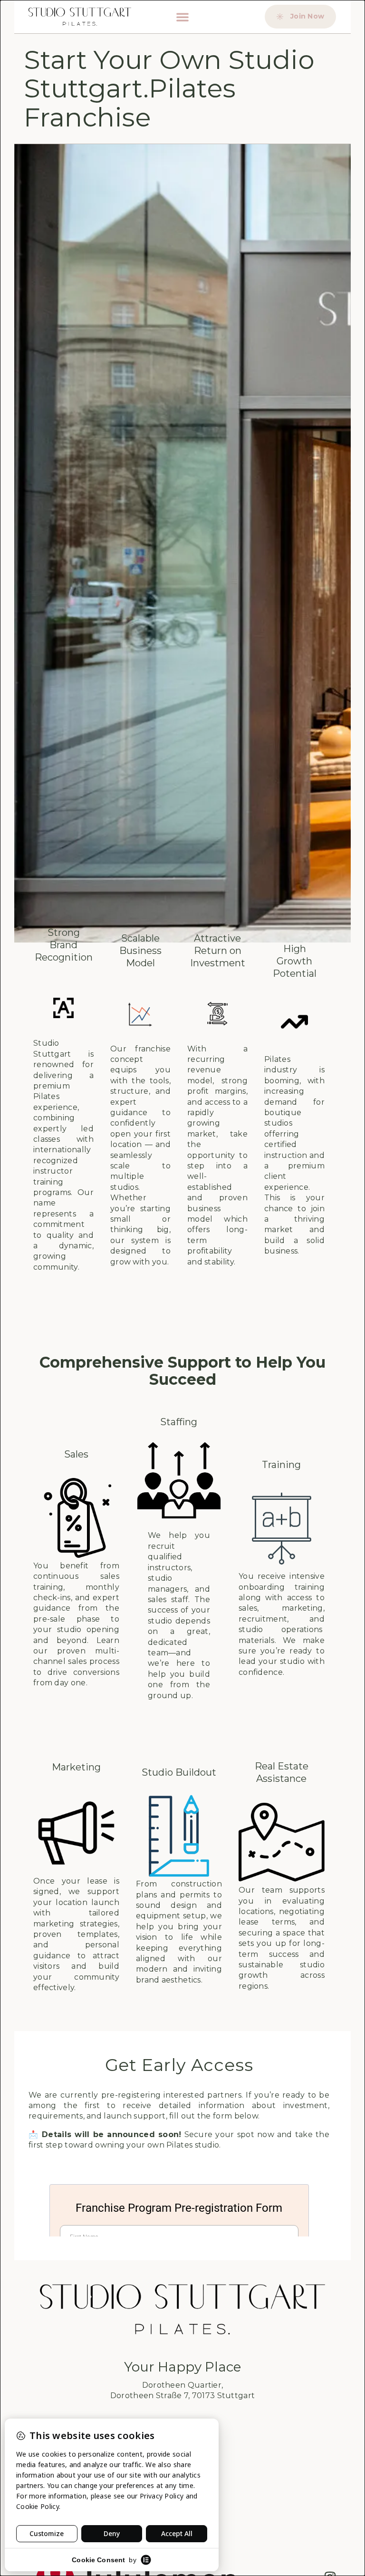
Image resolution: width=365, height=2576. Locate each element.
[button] (182, 17)
